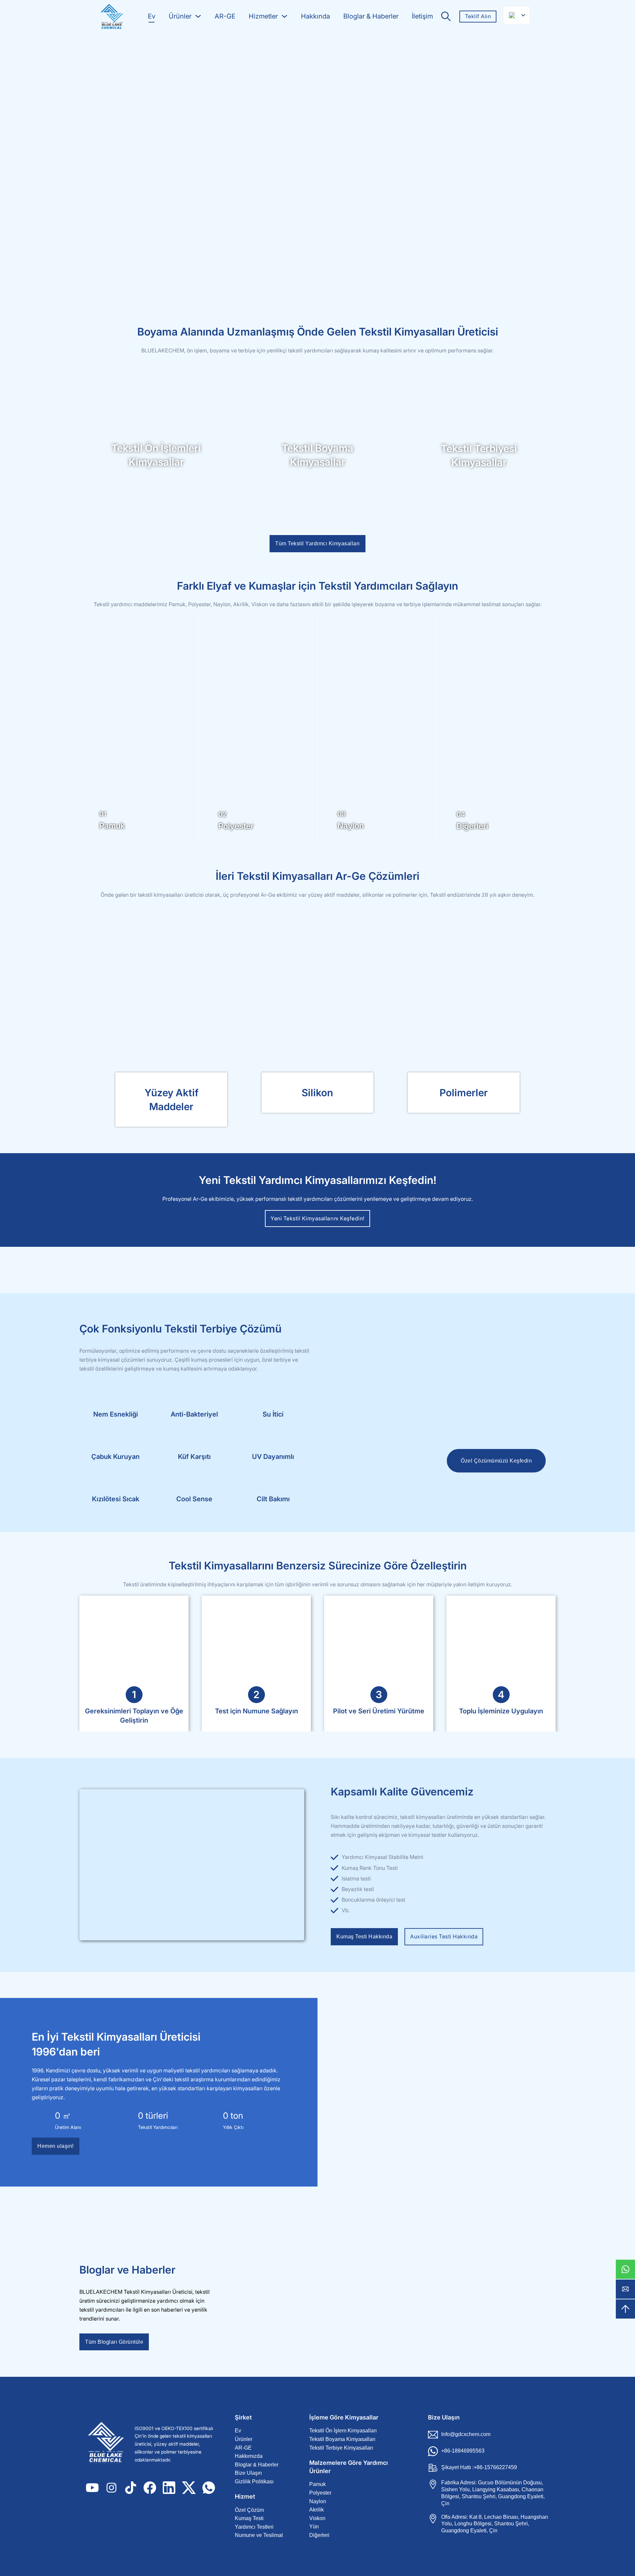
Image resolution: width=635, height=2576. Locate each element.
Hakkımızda (249, 2456)
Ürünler (180, 16)
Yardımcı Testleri (254, 2527)
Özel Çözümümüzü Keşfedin (496, 1461)
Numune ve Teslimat (259, 2535)
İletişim (422, 16)
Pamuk (317, 2484)
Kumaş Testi (249, 2518)
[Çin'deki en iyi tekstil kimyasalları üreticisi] (109, 2444)
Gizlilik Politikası (254, 2482)
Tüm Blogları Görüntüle (114, 2342)
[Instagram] (111, 2488)
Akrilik (317, 2510)
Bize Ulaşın (248, 2473)
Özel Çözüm (249, 2510)
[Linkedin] (169, 2488)
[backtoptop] (625, 2309)
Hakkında (316, 16)
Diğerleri (319, 2535)
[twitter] (189, 2488)
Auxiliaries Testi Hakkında (444, 1936)
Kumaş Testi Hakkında (364, 1937)
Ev (152, 16)
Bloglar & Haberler (371, 16)
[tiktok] (131, 2488)
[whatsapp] (625, 2269)
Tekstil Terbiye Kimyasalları (341, 2448)
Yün (314, 2527)
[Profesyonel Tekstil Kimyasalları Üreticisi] (111, 17)
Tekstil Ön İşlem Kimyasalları (343, 2431)
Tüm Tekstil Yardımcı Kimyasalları (317, 543)
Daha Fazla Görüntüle (171, 1007)
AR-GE (225, 16)
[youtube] (92, 2488)
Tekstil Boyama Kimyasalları (342, 2439)
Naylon (318, 2501)
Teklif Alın (478, 16)
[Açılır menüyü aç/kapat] (198, 16)
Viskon (317, 2518)
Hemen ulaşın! (56, 2146)
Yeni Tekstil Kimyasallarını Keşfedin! (317, 1218)
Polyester (320, 2493)
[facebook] (150, 2488)
